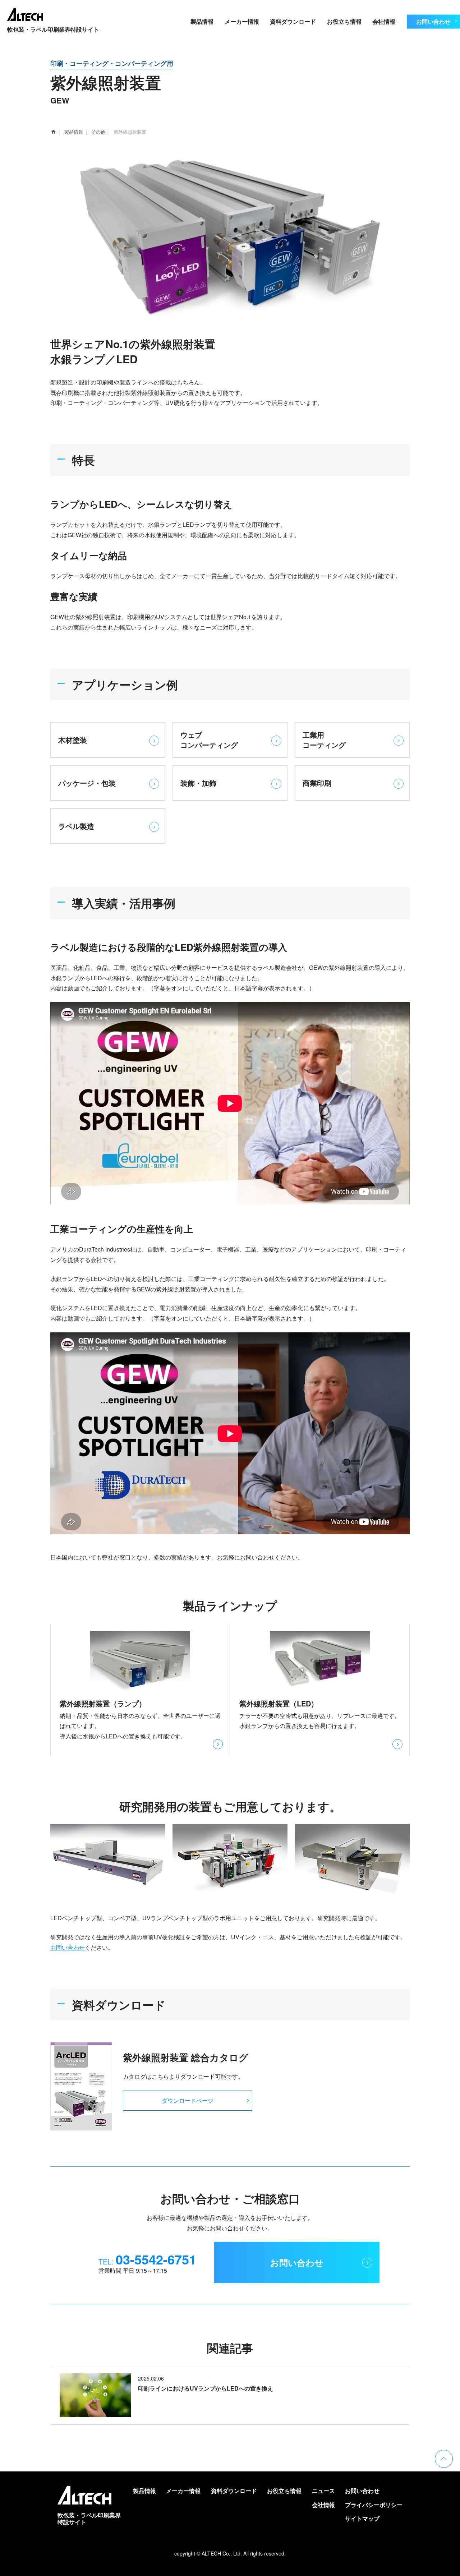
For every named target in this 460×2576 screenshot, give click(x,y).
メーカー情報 (242, 21)
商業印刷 (317, 783)
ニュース (323, 2491)
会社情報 (384, 21)
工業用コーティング (324, 740)
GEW (60, 100)
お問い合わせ (433, 21)
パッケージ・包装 (87, 783)
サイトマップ (362, 2518)
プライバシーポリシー (374, 2505)
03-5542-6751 (156, 2259)
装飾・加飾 (198, 783)
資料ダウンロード (293, 21)
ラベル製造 (76, 826)
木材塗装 (73, 740)
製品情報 (202, 21)
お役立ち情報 (344, 21)
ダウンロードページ (188, 2100)
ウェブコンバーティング (209, 740)
